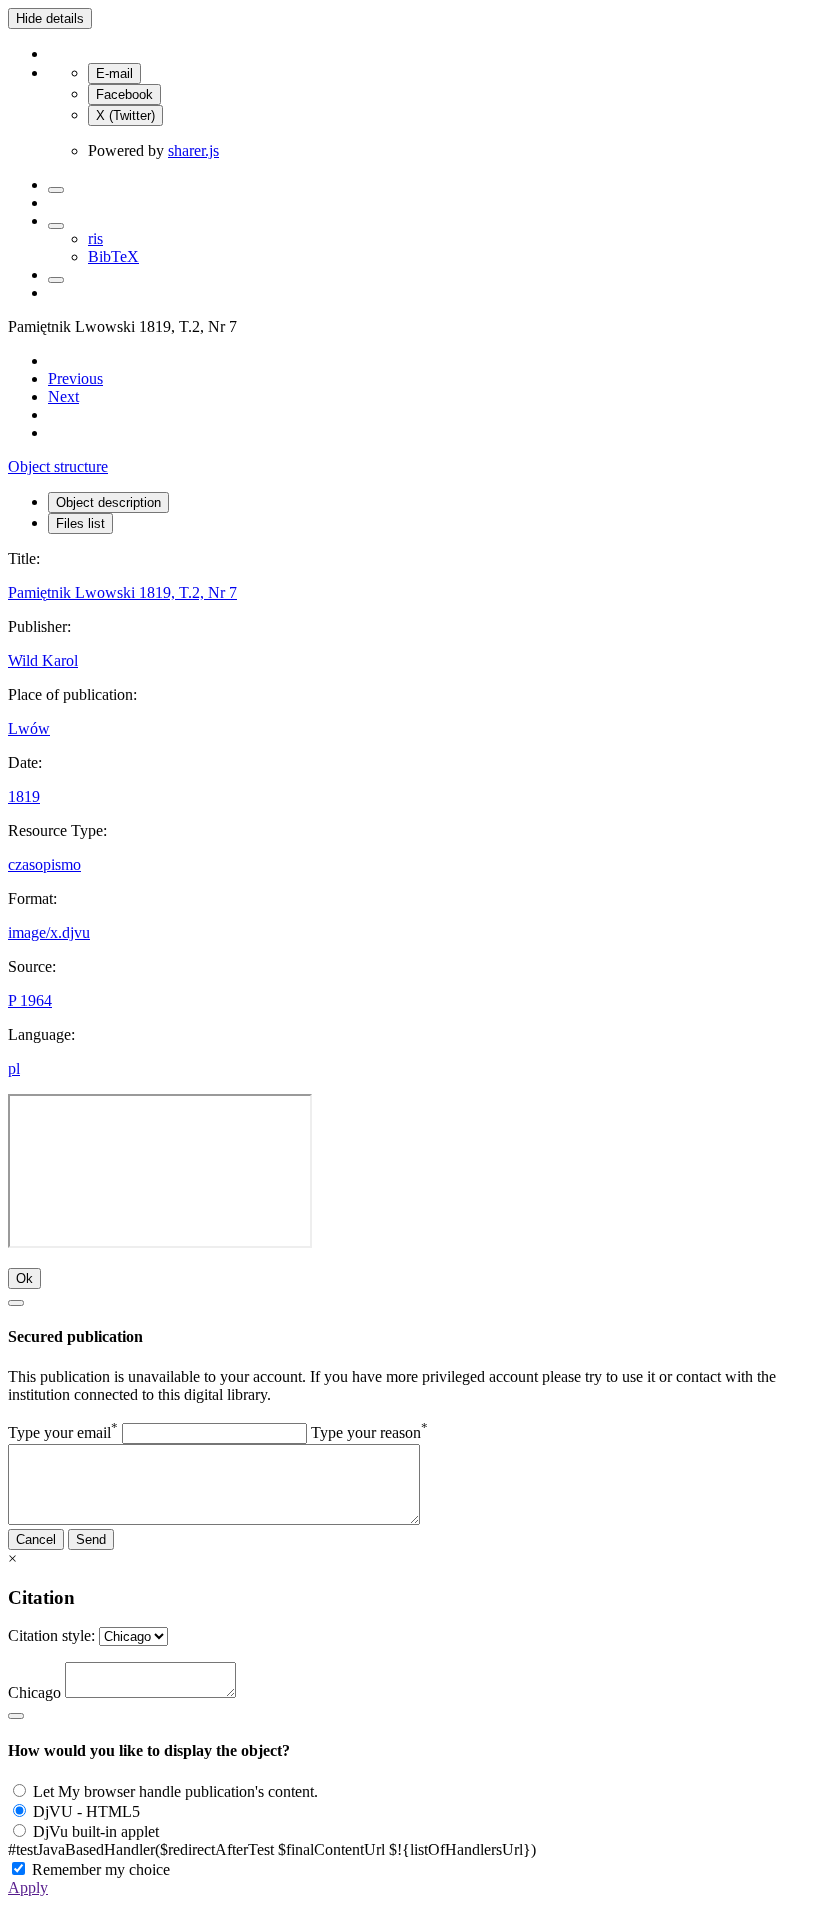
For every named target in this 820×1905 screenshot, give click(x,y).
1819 (24, 796)
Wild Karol (43, 660)
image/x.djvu (49, 932)
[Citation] (56, 280)
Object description (108, 502)
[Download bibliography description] (56, 226)
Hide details (50, 18)
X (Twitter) (125, 115)
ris (95, 238)
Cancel (36, 1539)
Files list (80, 523)
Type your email (63, 1432)
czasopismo (44, 864)
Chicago (34, 1692)
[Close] (16, 1303)
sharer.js (193, 150)
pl (14, 1068)
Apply (28, 1887)
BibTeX (113, 256)
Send (91, 1539)
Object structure (58, 466)
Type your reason (369, 1432)
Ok (24, 1278)
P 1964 (30, 1000)
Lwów (29, 728)
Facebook (124, 94)
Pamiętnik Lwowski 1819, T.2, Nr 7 (122, 592)
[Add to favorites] (56, 190)
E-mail (114, 73)
